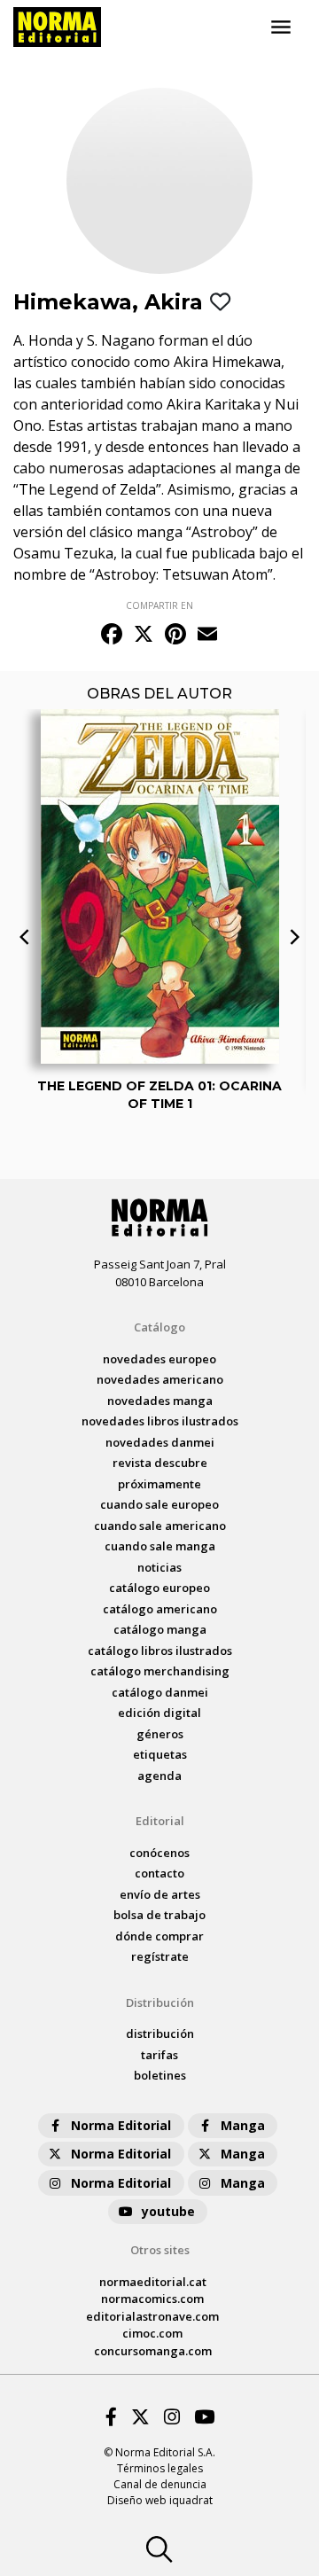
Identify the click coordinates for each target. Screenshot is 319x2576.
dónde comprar (159, 1936)
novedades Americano (160, 1379)
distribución (160, 2033)
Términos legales (160, 2468)
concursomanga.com (153, 2351)
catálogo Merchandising (160, 1671)
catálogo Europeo (159, 1588)
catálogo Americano (160, 1609)
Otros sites (160, 2250)
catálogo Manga (160, 1629)
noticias (159, 1567)
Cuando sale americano (160, 1526)
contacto (159, 1873)
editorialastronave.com (152, 2316)
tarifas (159, 2055)
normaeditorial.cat (153, 2282)
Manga (243, 2125)
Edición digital (159, 1713)
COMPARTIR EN (159, 605)
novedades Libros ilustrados (160, 1421)
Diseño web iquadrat (160, 2500)
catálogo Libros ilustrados (160, 1651)
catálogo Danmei (160, 1692)
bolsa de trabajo (159, 1915)
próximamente (159, 1484)
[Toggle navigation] (281, 27)
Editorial (160, 1821)
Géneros (160, 1734)
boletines (160, 2075)
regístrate (160, 1956)
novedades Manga (160, 1401)
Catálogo (159, 1327)
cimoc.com (152, 2333)
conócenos (159, 1853)
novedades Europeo (159, 1359)
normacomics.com (152, 2299)
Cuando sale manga (160, 1546)
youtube (168, 2211)
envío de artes (160, 1894)
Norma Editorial (121, 2125)
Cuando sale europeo (159, 1504)
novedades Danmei (160, 1442)
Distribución (160, 2002)
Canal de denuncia (160, 2484)
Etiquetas (160, 1754)
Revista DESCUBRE (160, 1463)
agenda (159, 1776)
